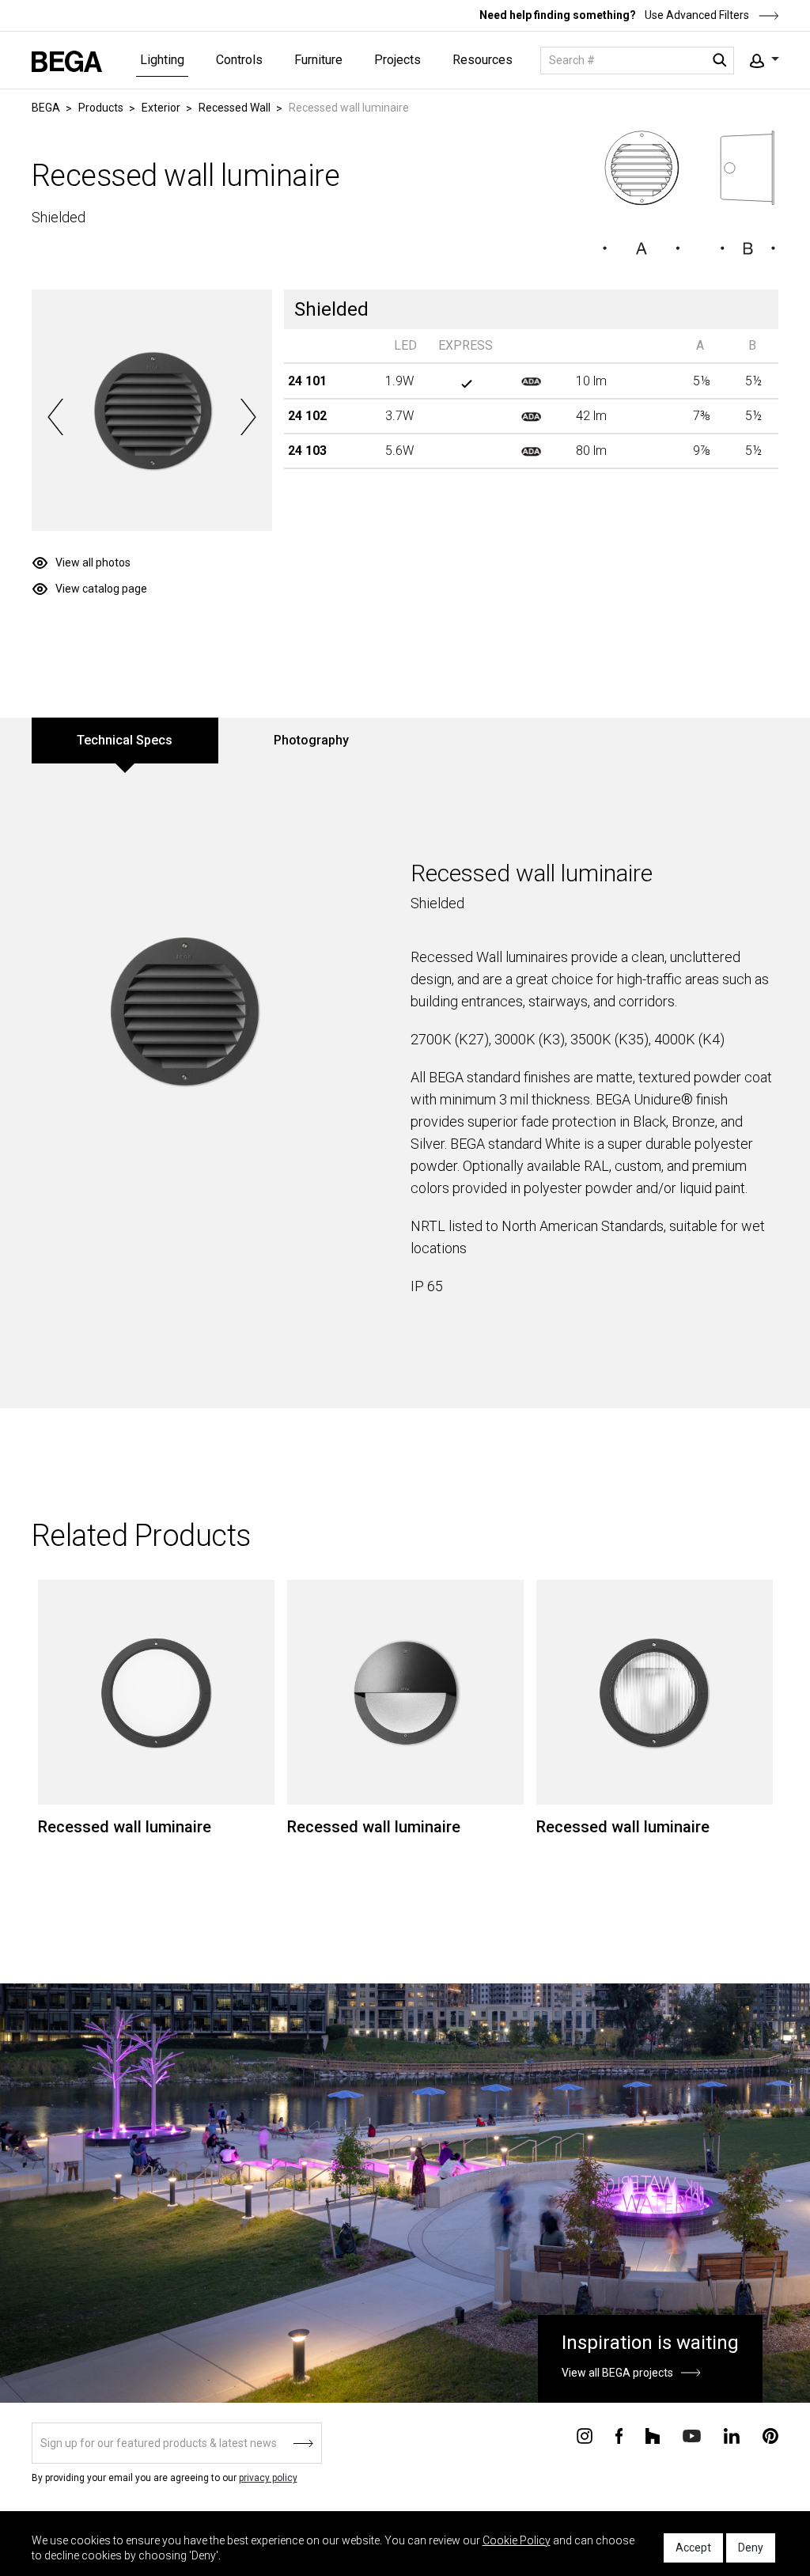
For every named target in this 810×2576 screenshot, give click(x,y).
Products (101, 108)
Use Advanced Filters (696, 15)
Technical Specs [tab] (125, 740)
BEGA (46, 108)
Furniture (318, 60)
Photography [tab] (311, 740)
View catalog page (101, 589)
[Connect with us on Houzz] (653, 2434)
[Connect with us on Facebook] (619, 2434)
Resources (483, 60)
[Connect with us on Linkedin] (732, 2434)
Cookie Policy (517, 2540)
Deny (751, 2548)
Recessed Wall (235, 108)
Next (248, 417)
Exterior (161, 108)
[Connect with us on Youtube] (692, 2435)
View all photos (93, 563)
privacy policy (268, 2478)
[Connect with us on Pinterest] (770, 2434)
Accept (693, 2548)
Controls (239, 60)
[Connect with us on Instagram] (585, 2434)
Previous (56, 417)
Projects (397, 60)
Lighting (162, 60)
